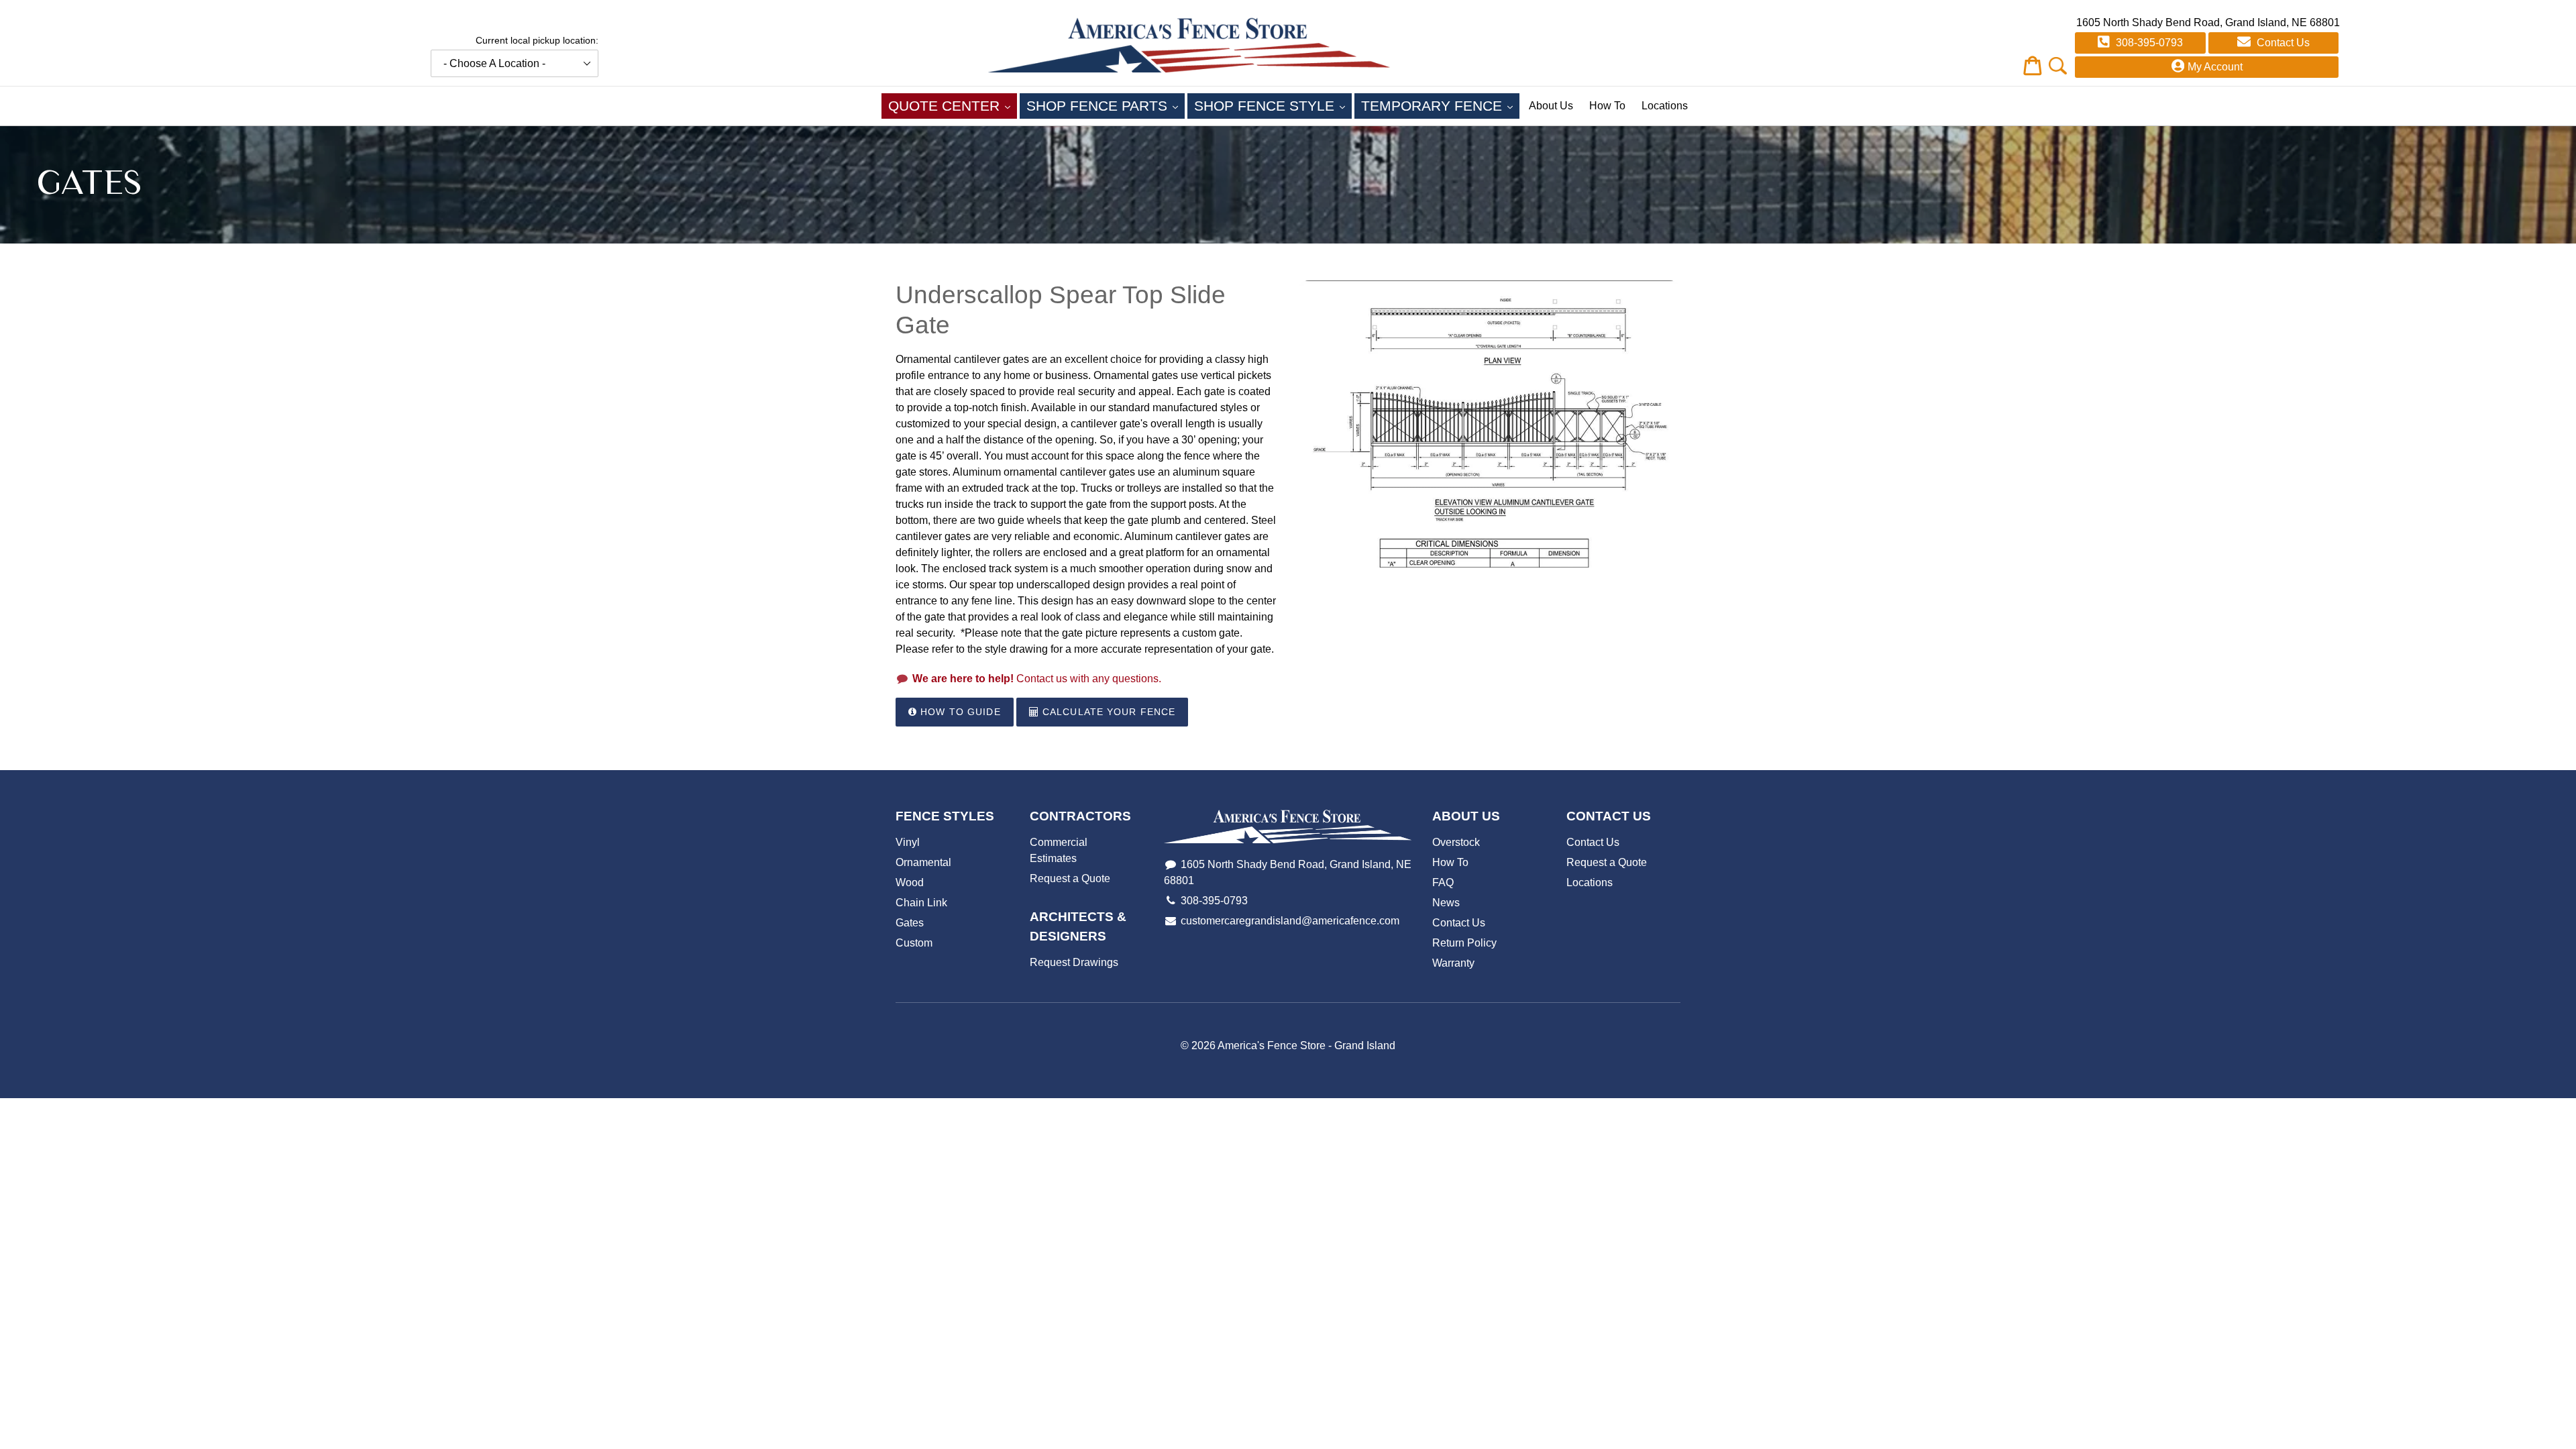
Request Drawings (1074, 962)
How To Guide (959, 712)
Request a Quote (1070, 878)
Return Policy (1464, 943)
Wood (910, 882)
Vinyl (908, 842)
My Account (2215, 67)
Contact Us (2282, 43)
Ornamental (923, 862)
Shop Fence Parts (1106, 105)
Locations (1665, 106)
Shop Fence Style (1273, 105)
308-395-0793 (2148, 43)
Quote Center (953, 105)
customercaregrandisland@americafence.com (1290, 921)
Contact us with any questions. (1037, 679)
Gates (910, 923)
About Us (1551, 106)
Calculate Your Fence (1108, 712)
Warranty (1453, 963)
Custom (914, 943)
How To (1607, 106)
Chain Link (921, 903)
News (1446, 903)
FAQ (1443, 882)
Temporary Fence (1440, 105)
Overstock (1456, 842)
